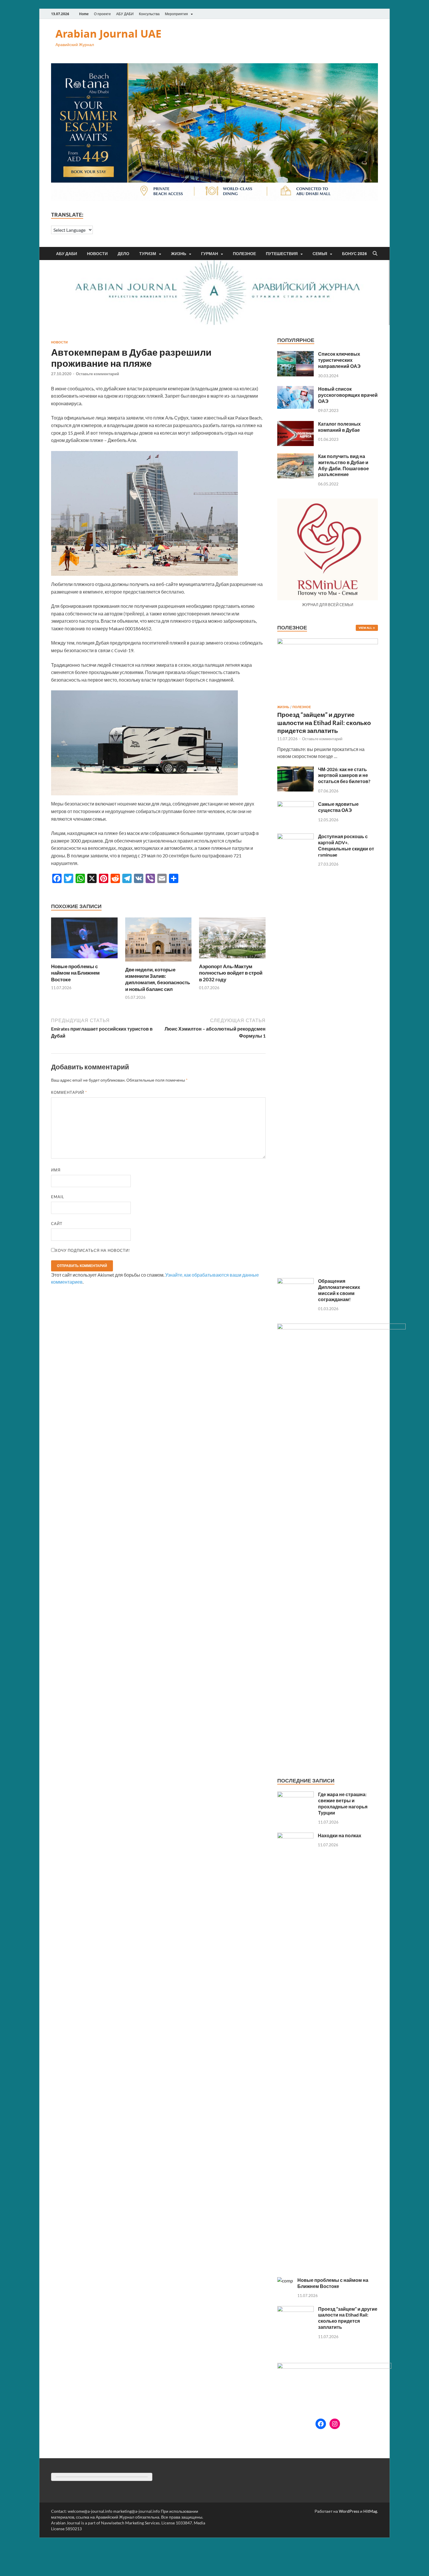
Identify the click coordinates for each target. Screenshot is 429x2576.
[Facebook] (321, 2424)
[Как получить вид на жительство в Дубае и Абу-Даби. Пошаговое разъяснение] (295, 457)
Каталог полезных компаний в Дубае (339, 427)
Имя (56, 1170)
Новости (97, 254)
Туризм (148, 254)
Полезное (244, 254)
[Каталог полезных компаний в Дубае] (295, 424)
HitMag (370, 2511)
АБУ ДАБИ (125, 14)
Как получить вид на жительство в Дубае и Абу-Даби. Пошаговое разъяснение (343, 465)
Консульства (149, 14)
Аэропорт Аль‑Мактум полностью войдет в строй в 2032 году (231, 973)
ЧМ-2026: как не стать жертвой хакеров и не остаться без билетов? (344, 775)
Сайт (57, 1224)
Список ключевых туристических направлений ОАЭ (339, 360)
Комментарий (69, 1092)
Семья (320, 254)
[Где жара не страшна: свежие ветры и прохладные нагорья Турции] (295, 1795)
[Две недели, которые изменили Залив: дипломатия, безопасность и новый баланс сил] (158, 941)
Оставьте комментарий (97, 374)
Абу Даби (67, 254)
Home (84, 14)
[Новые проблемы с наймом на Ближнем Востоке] (84, 940)
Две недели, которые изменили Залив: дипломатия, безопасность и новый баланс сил (158, 979)
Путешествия (282, 254)
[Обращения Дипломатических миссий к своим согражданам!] (295, 1281)
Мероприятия (176, 14)
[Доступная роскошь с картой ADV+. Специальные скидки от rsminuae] (295, 837)
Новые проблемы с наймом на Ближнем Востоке (75, 973)
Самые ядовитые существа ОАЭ (338, 807)
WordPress (349, 2511)
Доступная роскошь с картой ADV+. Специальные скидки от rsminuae (346, 845)
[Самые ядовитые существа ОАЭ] (295, 804)
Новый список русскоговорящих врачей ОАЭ (348, 395)
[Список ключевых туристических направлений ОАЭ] (295, 354)
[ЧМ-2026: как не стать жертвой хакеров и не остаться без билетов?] (295, 770)
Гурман (210, 254)
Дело (123, 254)
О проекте (102, 14)
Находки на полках (340, 1835)
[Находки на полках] (295, 1836)
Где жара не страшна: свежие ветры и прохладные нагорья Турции (343, 1803)
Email (58, 1197)
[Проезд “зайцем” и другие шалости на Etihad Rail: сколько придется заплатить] (328, 642)
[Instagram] (335, 2424)
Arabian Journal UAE (108, 34)
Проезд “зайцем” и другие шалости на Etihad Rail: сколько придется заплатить (324, 722)
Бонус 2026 (354, 254)
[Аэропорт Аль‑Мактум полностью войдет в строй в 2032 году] (232, 940)
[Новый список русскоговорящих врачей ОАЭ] (295, 389)
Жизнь (179, 254)
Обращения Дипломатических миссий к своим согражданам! (339, 1290)
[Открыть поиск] (375, 254)
